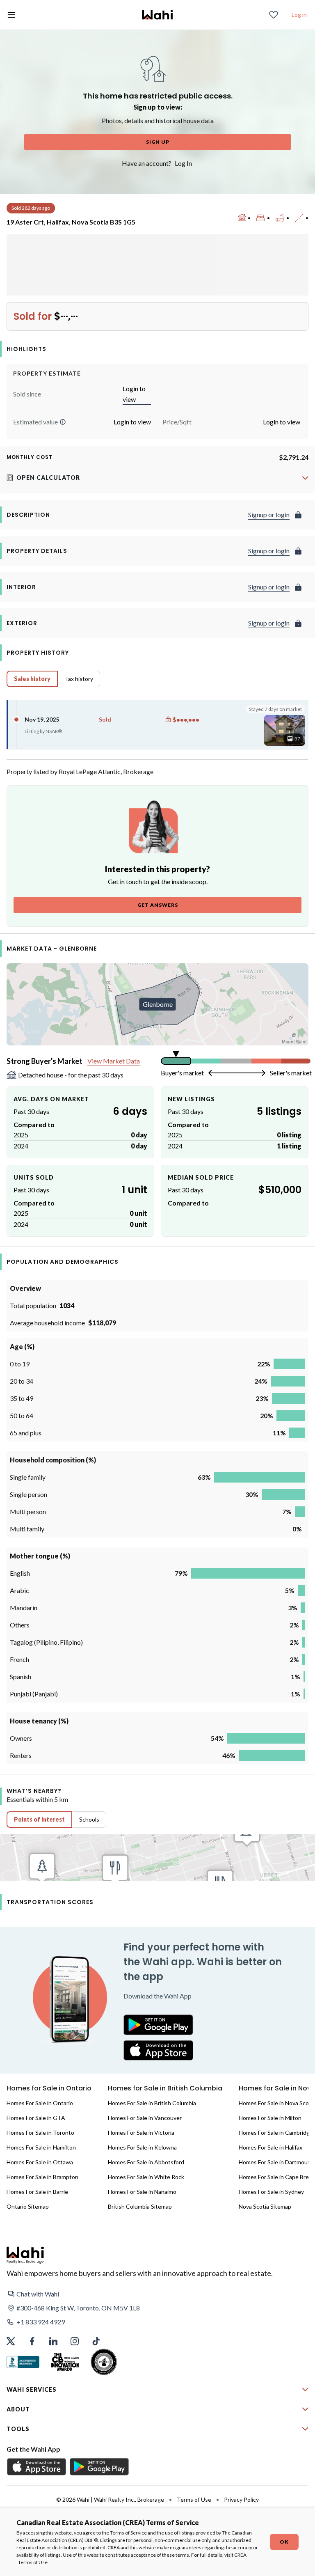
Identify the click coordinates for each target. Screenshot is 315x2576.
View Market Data (114, 1061)
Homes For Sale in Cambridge (276, 2133)
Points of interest (39, 1819)
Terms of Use (33, 2562)
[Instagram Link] (75, 2341)
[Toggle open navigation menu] (11, 15)
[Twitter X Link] (11, 2341)
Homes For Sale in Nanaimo (142, 2192)
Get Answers (158, 905)
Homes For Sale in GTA (36, 2118)
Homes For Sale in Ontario (40, 2103)
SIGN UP (158, 142)
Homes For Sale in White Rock (146, 2177)
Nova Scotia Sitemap (265, 2206)
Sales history (32, 679)
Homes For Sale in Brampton (42, 2177)
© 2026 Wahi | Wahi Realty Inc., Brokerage (110, 2499)
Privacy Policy (241, 2499)
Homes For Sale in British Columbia (152, 2103)
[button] (63, 422)
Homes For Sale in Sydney (271, 2192)
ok (284, 2542)
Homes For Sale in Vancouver (145, 2118)
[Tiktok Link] (96, 2341)
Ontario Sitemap (28, 2206)
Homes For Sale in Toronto (40, 2133)
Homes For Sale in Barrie (37, 2192)
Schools (89, 1819)
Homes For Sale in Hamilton (41, 2147)
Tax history (79, 679)
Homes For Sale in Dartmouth (276, 2162)
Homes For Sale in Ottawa (40, 2162)
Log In (183, 163)
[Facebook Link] (32, 2341)
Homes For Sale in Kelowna (142, 2147)
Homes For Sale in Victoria (141, 2133)
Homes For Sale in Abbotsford (146, 2162)
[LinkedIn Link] (53, 2341)
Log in (299, 15)
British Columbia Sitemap (140, 2206)
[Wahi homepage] (157, 15)
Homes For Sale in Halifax (270, 2147)
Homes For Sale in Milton (270, 2118)
